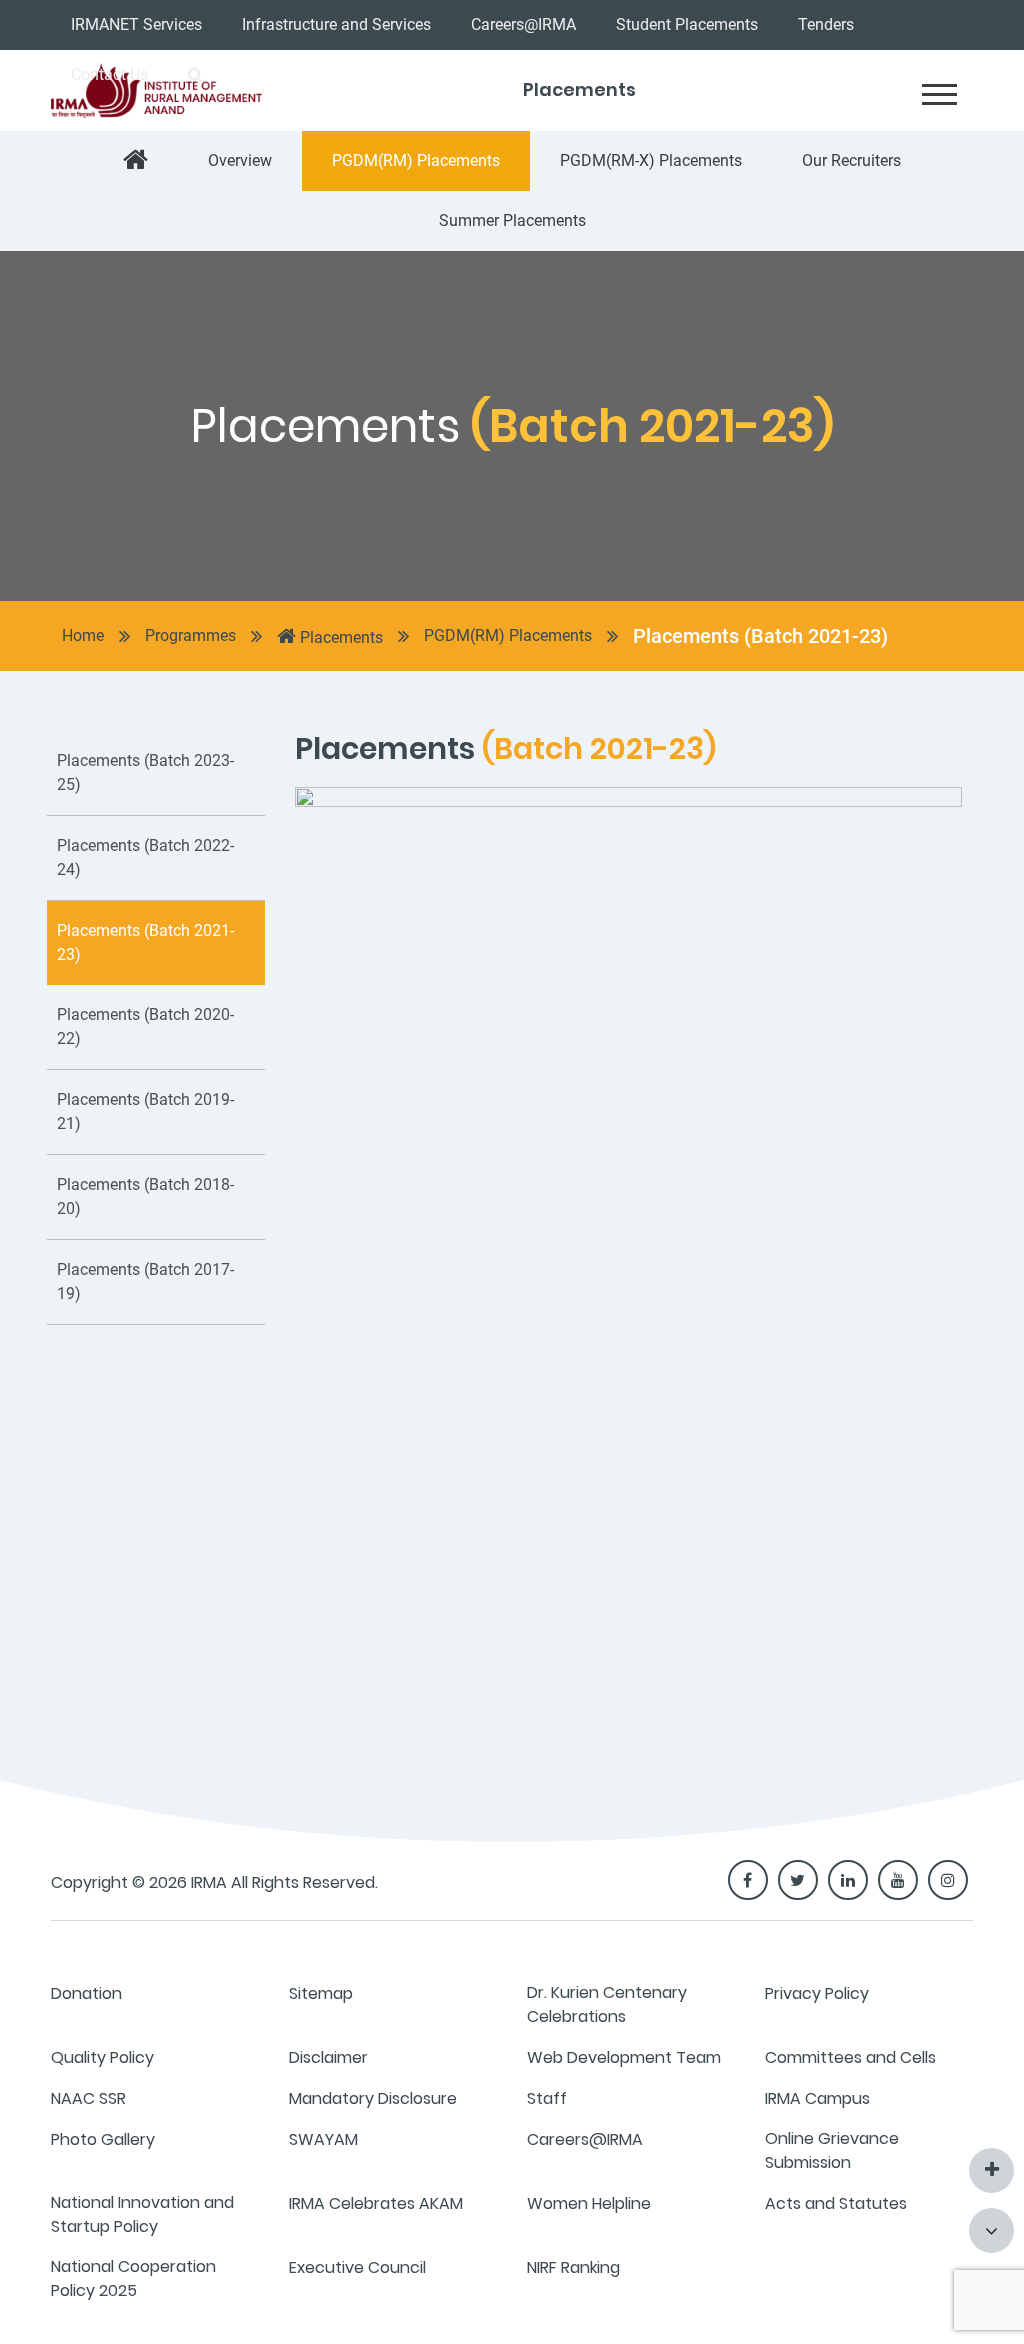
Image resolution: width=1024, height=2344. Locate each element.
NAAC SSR (88, 2098)
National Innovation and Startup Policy (142, 2214)
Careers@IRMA (523, 24)
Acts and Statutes (836, 2203)
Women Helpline (589, 2203)
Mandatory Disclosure (373, 2098)
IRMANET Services (136, 24)
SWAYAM (323, 2139)
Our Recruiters (851, 160)
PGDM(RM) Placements (416, 160)
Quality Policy (102, 2057)
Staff (547, 2098)
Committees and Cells (850, 2057)
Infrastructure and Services (336, 24)
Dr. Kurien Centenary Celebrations (607, 2004)
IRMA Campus (817, 2098)
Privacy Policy (817, 1993)
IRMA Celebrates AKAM (376, 2203)
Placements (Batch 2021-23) (760, 636)
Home (83, 635)
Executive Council (357, 2267)
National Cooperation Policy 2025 (133, 2278)
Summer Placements (512, 220)
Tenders (826, 24)
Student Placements (687, 24)
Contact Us (109, 74)
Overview (240, 160)
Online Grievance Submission (832, 2150)
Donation (86, 1993)
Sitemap (321, 1993)
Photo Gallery (103, 2139)
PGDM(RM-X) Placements (651, 160)
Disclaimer (328, 2057)
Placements (339, 637)
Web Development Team (624, 2057)
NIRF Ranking (573, 2267)
